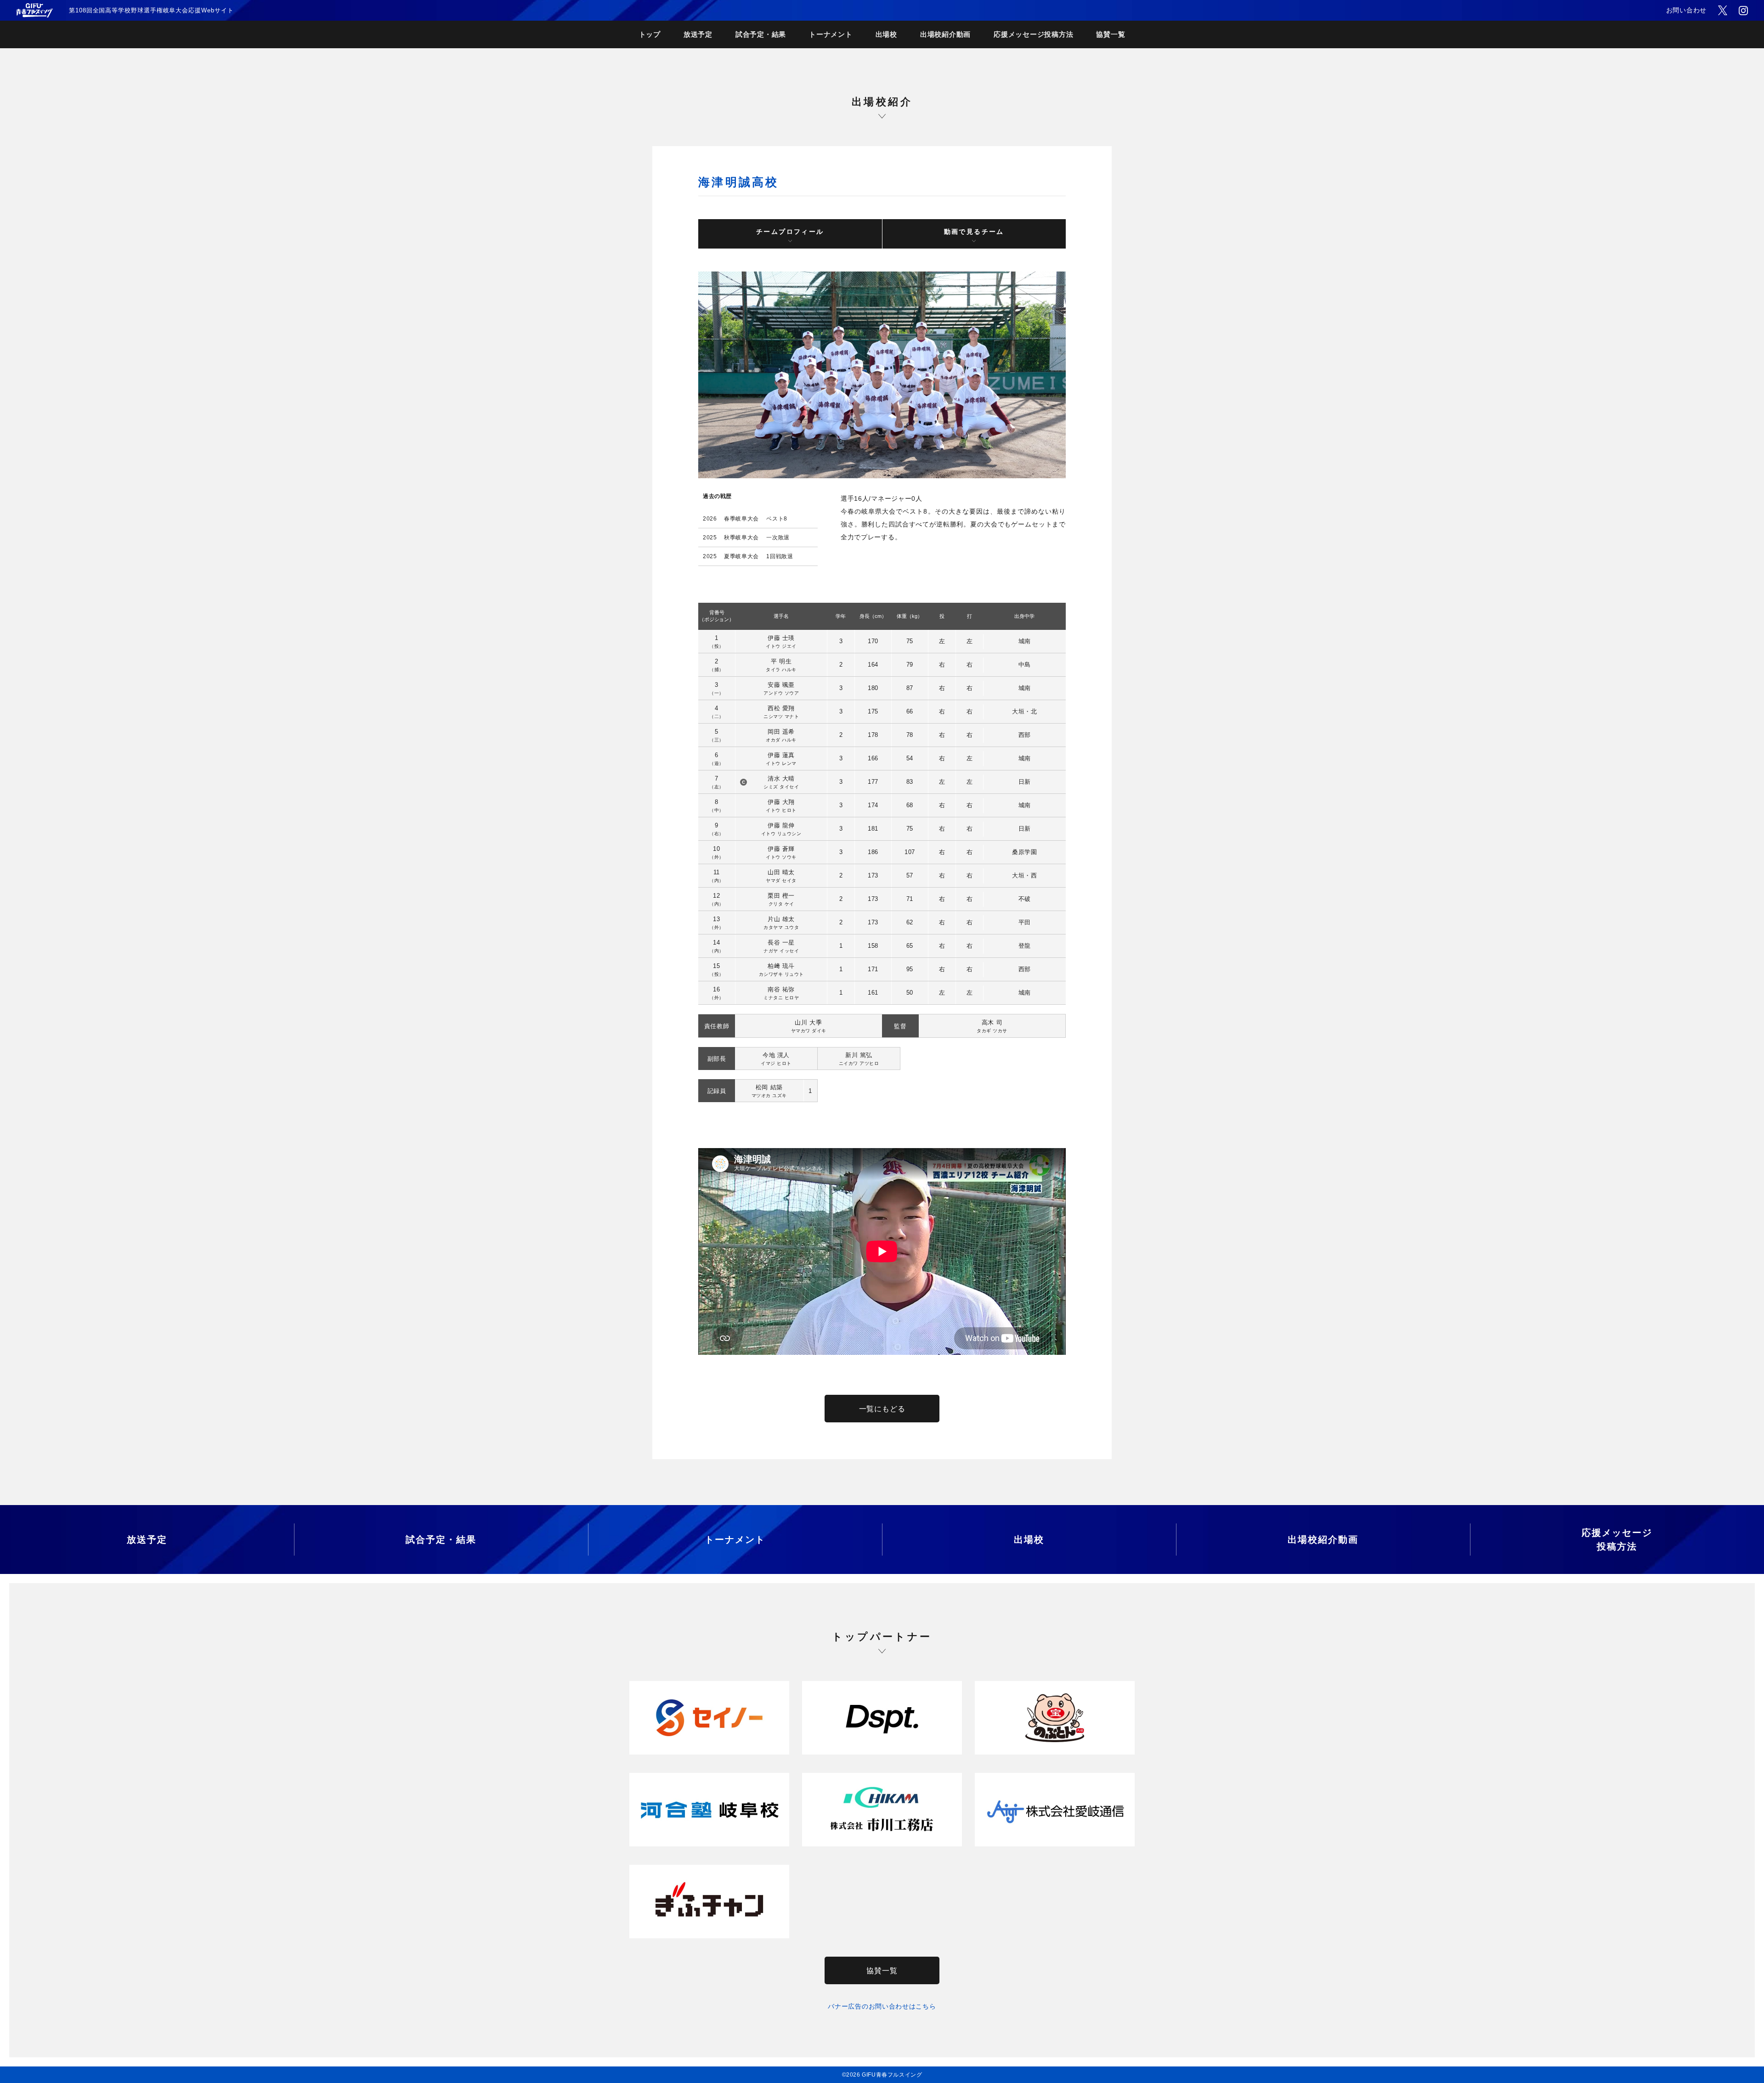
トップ (650, 34)
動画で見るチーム (974, 232)
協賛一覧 (1111, 34)
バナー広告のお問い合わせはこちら (882, 2006)
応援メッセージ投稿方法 (1033, 34)
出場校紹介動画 (945, 34)
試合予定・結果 (761, 34)
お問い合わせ (1686, 10)
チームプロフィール (790, 232)
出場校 (886, 34)
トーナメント (831, 34)
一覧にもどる (882, 1409)
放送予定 (698, 34)
